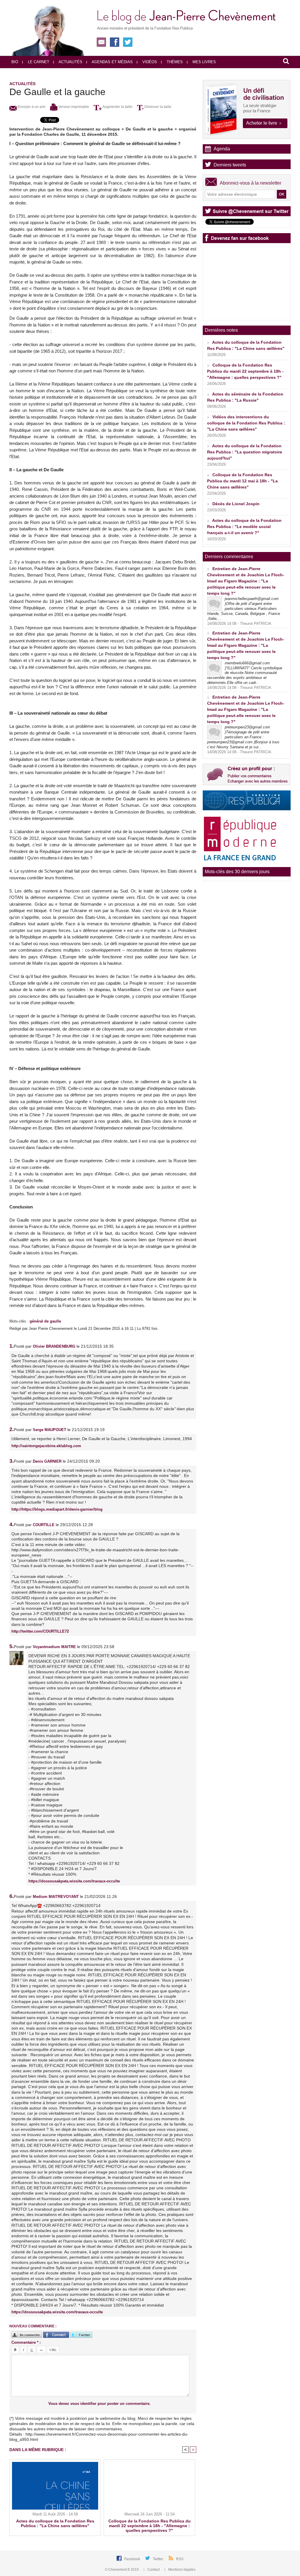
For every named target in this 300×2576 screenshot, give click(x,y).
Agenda (222, 149)
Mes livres (204, 62)
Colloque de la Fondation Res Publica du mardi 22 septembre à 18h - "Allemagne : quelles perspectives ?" (150, 2526)
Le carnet (38, 62)
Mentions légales (181, 2570)
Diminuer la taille (157, 107)
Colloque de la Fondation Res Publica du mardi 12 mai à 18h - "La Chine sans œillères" (242, 481)
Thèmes (174, 62)
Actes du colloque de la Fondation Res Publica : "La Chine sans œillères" (55, 2523)
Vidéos (149, 62)
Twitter (158, 2559)
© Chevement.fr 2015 (122, 2570)
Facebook (133, 2559)
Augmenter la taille (117, 107)
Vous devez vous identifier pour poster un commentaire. (99, 2404)
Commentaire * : (26, 2342)
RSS (180, 2559)
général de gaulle (45, 1321)
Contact (154, 2570)
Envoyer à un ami (31, 107)
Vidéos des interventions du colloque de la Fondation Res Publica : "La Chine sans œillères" (246, 423)
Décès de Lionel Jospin (236, 504)
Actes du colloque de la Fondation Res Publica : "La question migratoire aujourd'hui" (245, 452)
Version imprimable (73, 107)
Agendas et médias (112, 62)
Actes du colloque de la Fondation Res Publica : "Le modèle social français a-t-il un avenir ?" (244, 527)
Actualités (70, 62)
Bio (15, 62)
